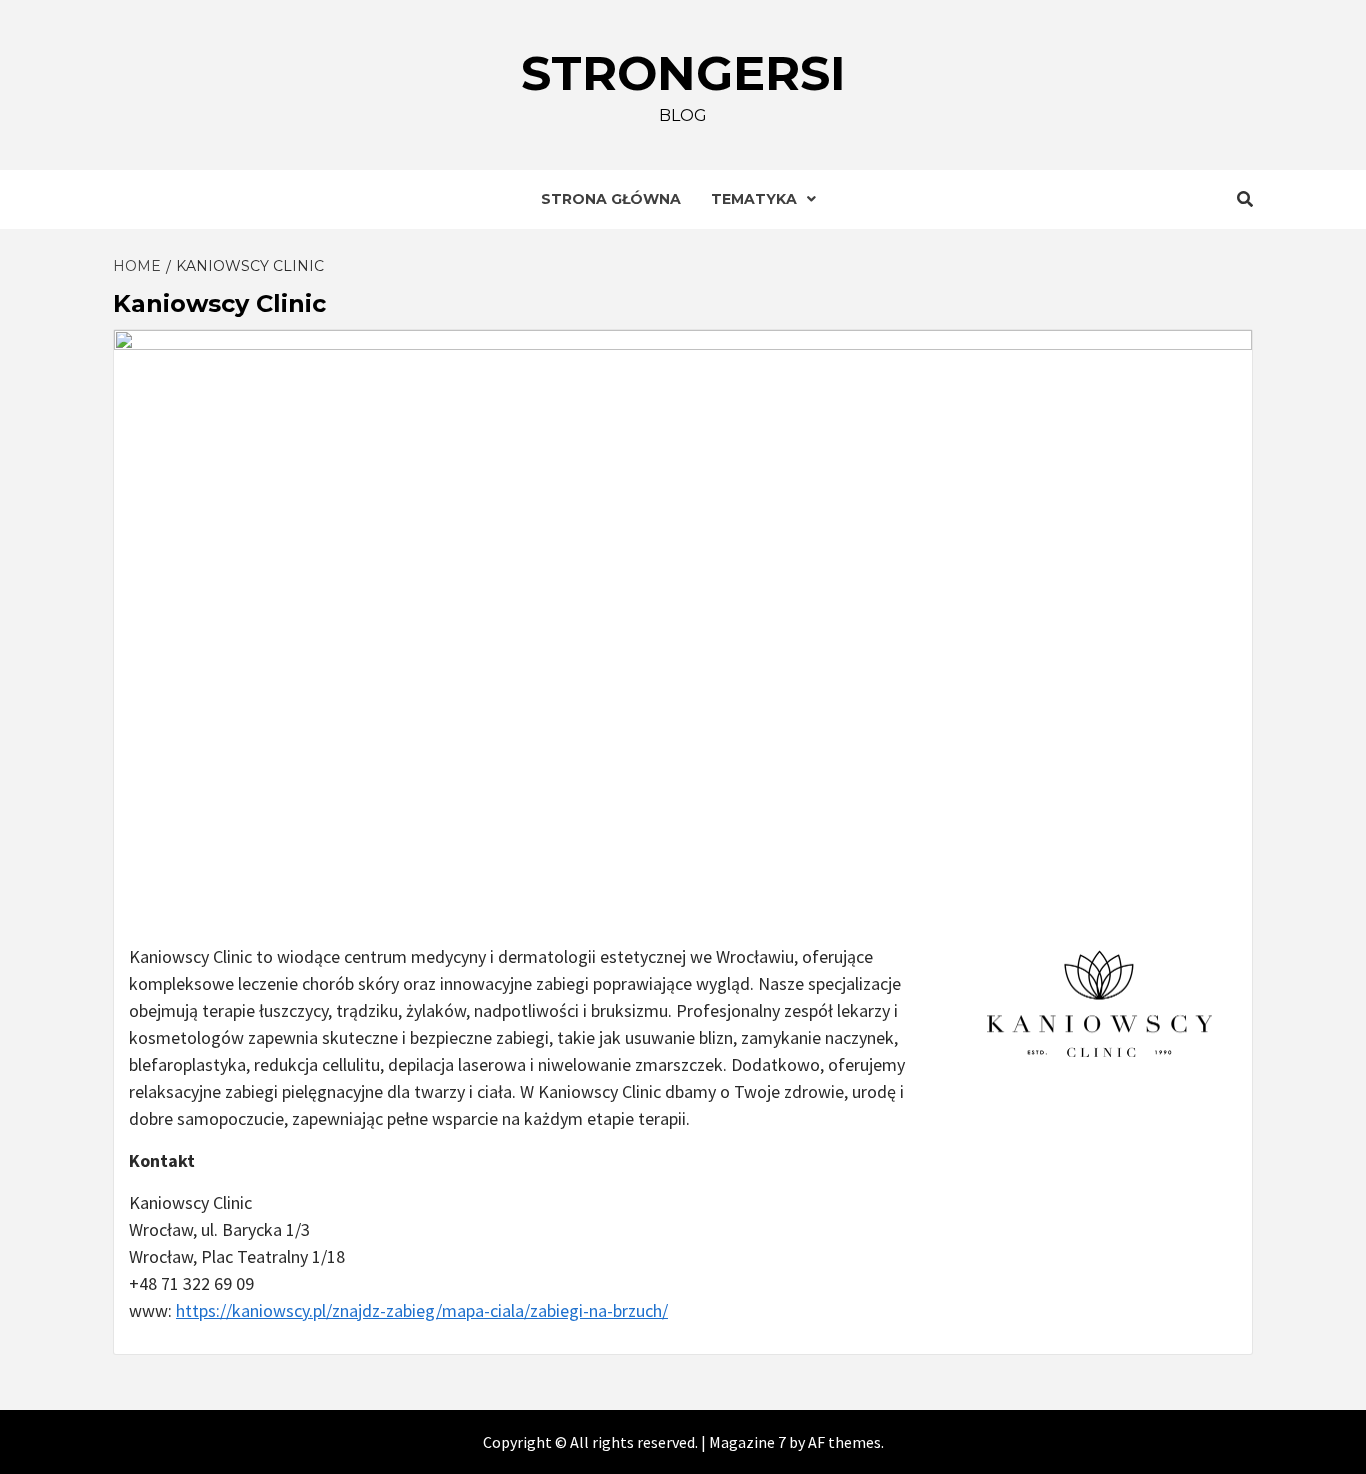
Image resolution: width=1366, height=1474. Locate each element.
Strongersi (683, 73)
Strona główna (611, 199)
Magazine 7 (747, 1442)
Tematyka (754, 199)
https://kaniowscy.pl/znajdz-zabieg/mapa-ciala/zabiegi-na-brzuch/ (422, 1310)
